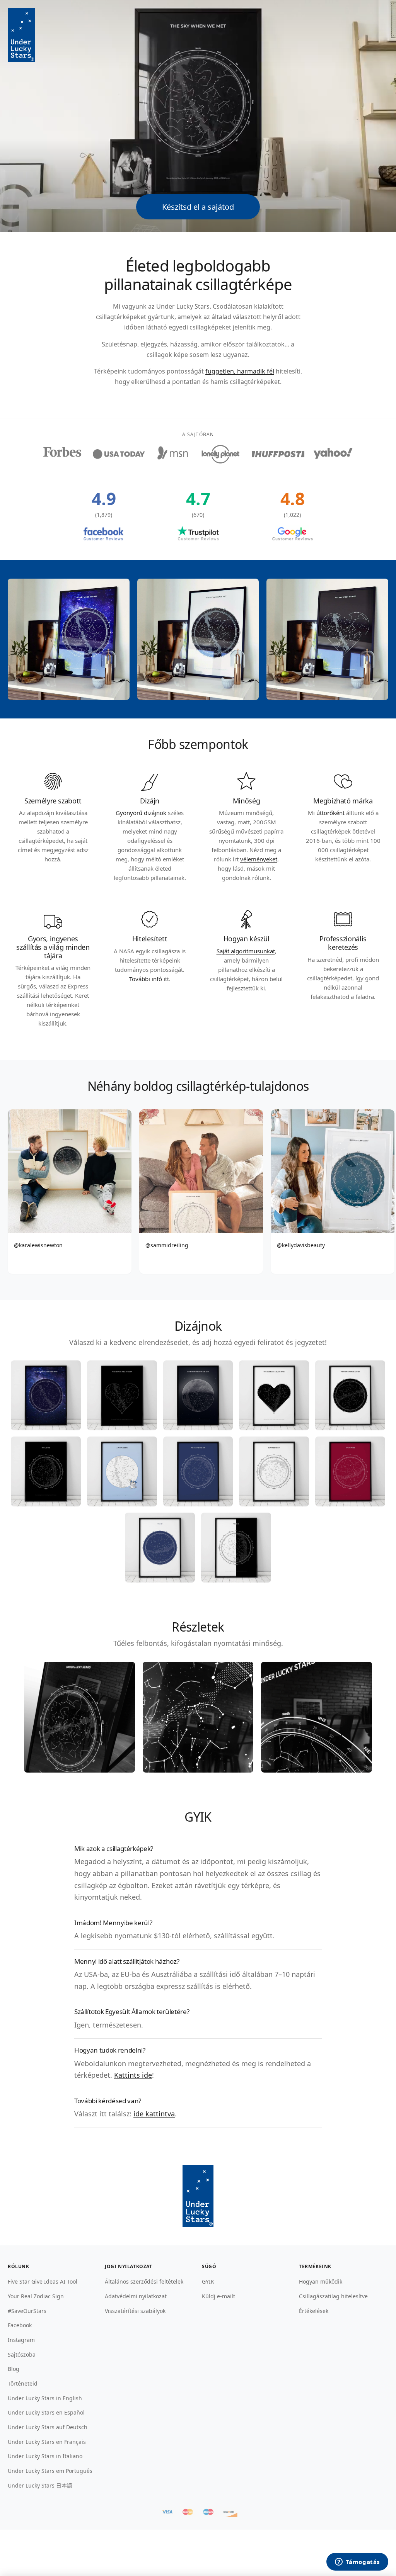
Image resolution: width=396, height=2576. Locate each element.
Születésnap (119, 344)
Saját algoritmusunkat (246, 951)
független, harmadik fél (240, 371)
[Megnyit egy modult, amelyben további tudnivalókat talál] (357, 2562)
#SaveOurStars (27, 2311)
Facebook (20, 2325)
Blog (14, 2369)
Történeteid (23, 2383)
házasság (184, 344)
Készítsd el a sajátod (198, 207)
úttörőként (330, 813)
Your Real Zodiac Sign (36, 2296)
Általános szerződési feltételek (144, 2281)
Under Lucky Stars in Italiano (45, 2456)
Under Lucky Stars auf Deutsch (48, 2427)
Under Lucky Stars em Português (50, 2471)
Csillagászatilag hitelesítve (333, 2296)
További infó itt (149, 979)
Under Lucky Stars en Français (47, 2442)
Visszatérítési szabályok (135, 2311)
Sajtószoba (22, 2354)
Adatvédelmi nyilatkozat (136, 2296)
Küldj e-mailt (218, 2296)
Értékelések (314, 2311)
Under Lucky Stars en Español (46, 2412)
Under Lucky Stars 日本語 (40, 2485)
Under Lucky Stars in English (45, 2398)
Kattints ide (133, 2075)
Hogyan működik (321, 2281)
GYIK (208, 2281)
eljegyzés (154, 344)
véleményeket (259, 859)
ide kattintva (154, 2114)
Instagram (21, 2340)
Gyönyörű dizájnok (141, 813)
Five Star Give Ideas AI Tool (43, 2281)
